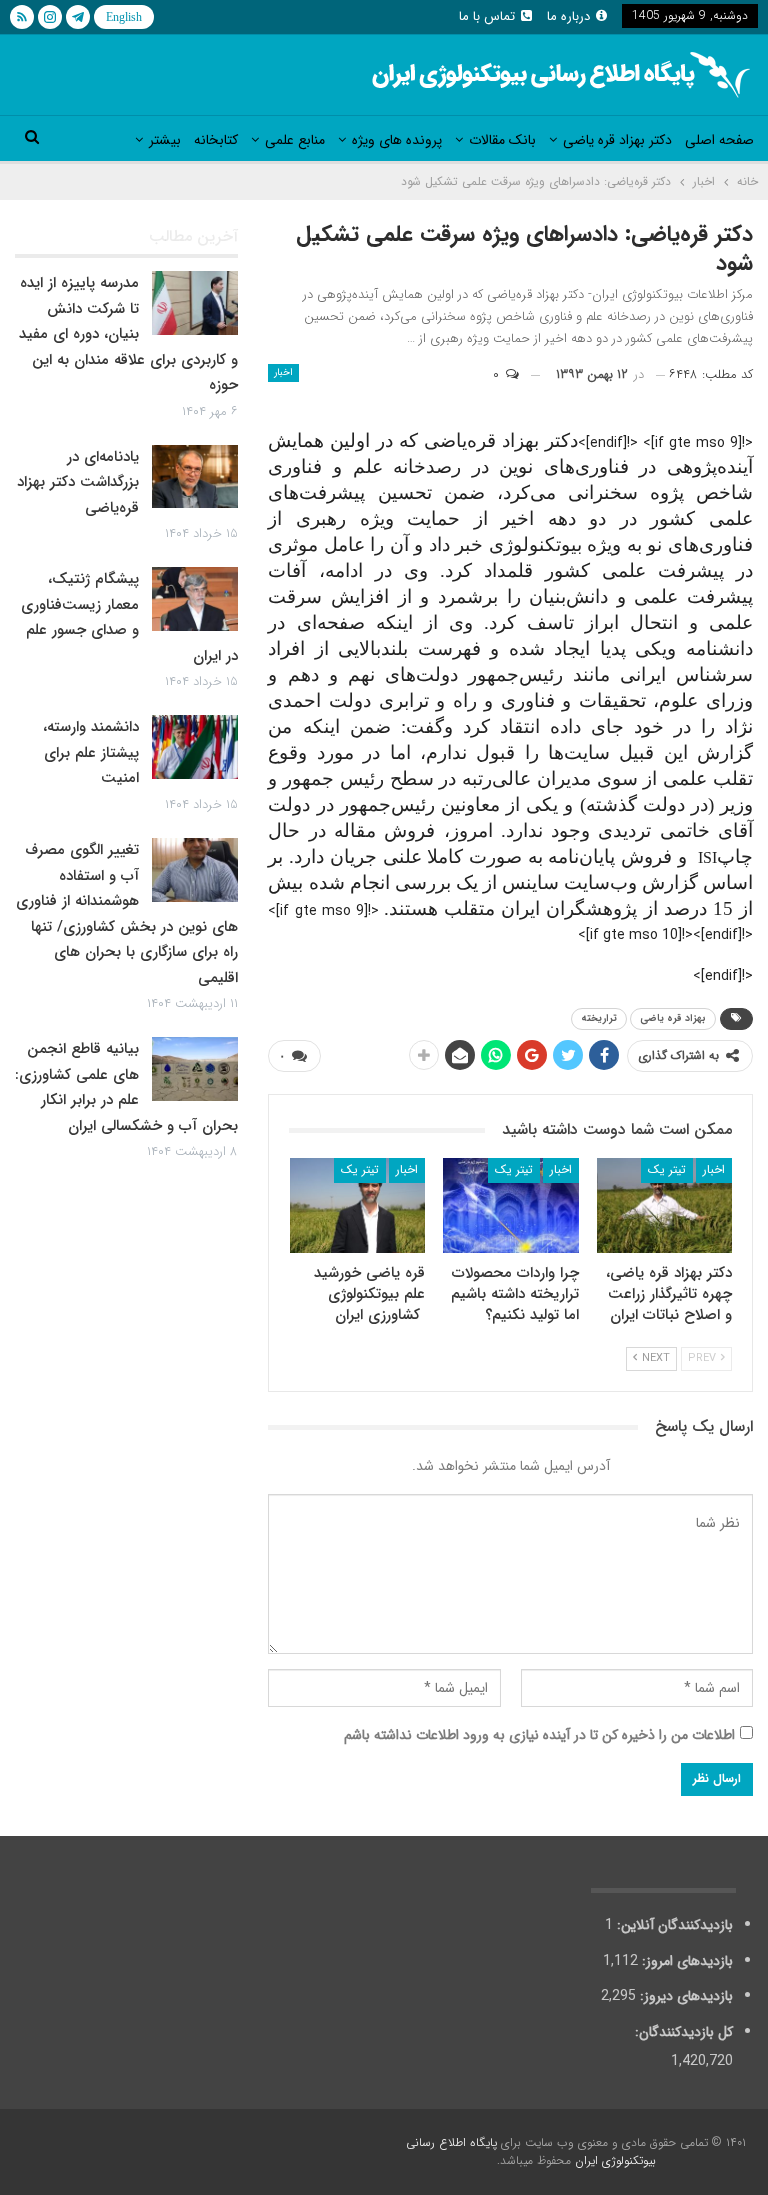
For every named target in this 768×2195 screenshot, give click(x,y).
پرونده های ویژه (397, 140)
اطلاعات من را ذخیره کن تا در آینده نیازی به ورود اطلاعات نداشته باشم (539, 1735)
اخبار (283, 372)
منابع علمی (295, 140)
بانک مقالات (502, 140)
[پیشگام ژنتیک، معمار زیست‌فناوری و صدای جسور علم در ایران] (195, 599)
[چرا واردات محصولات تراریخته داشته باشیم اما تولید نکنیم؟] (511, 1205)
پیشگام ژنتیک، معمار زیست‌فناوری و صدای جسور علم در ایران (129, 617)
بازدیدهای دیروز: (684, 1996)
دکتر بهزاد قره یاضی (617, 140)
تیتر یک (667, 1169)
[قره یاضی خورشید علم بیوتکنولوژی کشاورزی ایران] (358, 1205)
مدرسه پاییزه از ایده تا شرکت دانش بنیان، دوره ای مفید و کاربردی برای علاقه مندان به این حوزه (128, 334)
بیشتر (165, 140)
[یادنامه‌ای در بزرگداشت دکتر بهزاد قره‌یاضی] (195, 477)
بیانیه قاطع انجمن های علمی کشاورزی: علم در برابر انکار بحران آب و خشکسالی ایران (126, 1087)
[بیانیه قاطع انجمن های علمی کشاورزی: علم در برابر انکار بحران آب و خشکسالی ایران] (195, 1069)
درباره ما (568, 16)
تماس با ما (487, 16)
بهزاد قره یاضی (673, 1018)
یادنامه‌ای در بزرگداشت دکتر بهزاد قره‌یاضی (78, 482)
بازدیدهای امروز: (685, 1961)
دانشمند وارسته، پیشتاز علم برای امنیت (91, 752)
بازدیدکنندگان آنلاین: (673, 1925)
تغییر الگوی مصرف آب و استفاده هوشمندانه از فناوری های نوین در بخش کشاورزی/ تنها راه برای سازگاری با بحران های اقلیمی (127, 914)
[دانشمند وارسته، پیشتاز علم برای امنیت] (195, 747)
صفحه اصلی (719, 140)
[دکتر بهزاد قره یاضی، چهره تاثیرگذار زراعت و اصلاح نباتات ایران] (665, 1205)
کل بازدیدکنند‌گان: (682, 2032)
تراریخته (599, 1018)
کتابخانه (216, 140)
